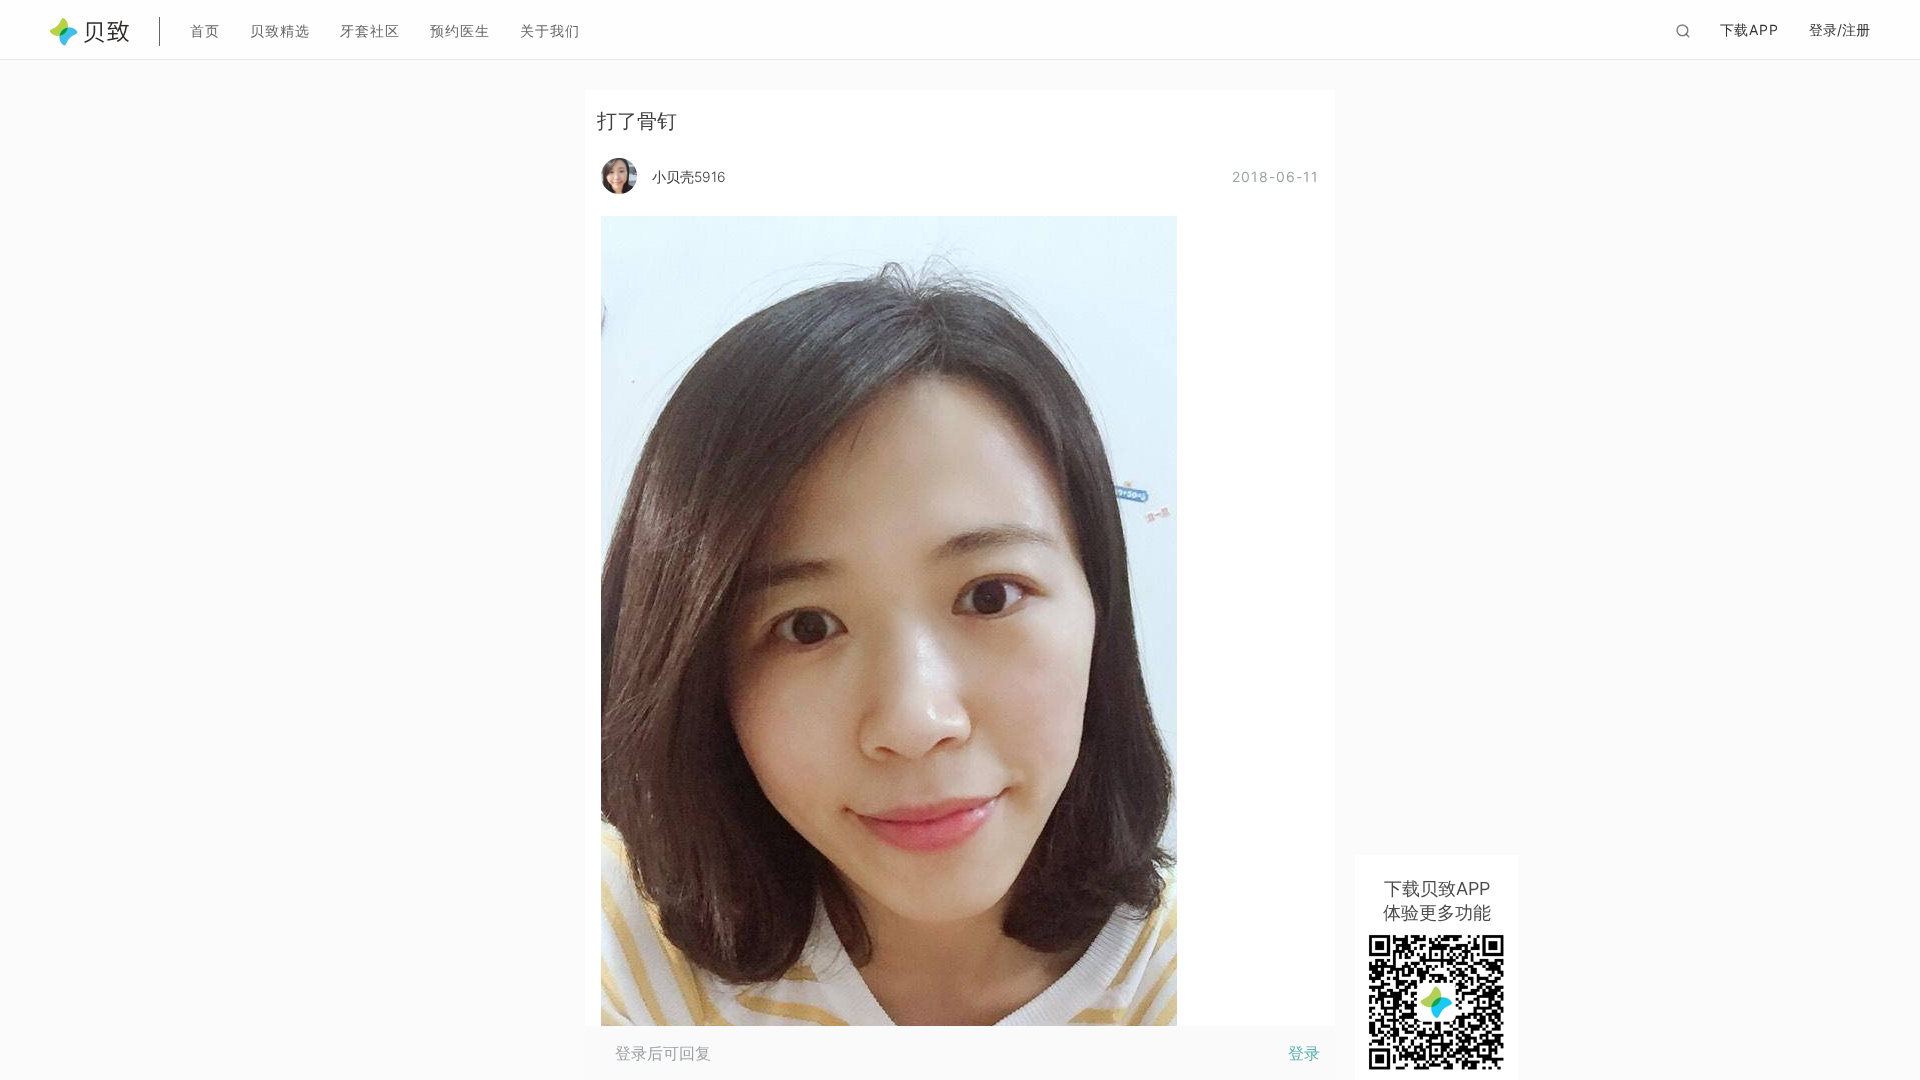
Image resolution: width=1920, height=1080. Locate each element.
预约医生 (460, 30)
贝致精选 (280, 30)
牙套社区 (370, 30)
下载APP (1750, 29)
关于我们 (550, 30)
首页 (205, 30)
